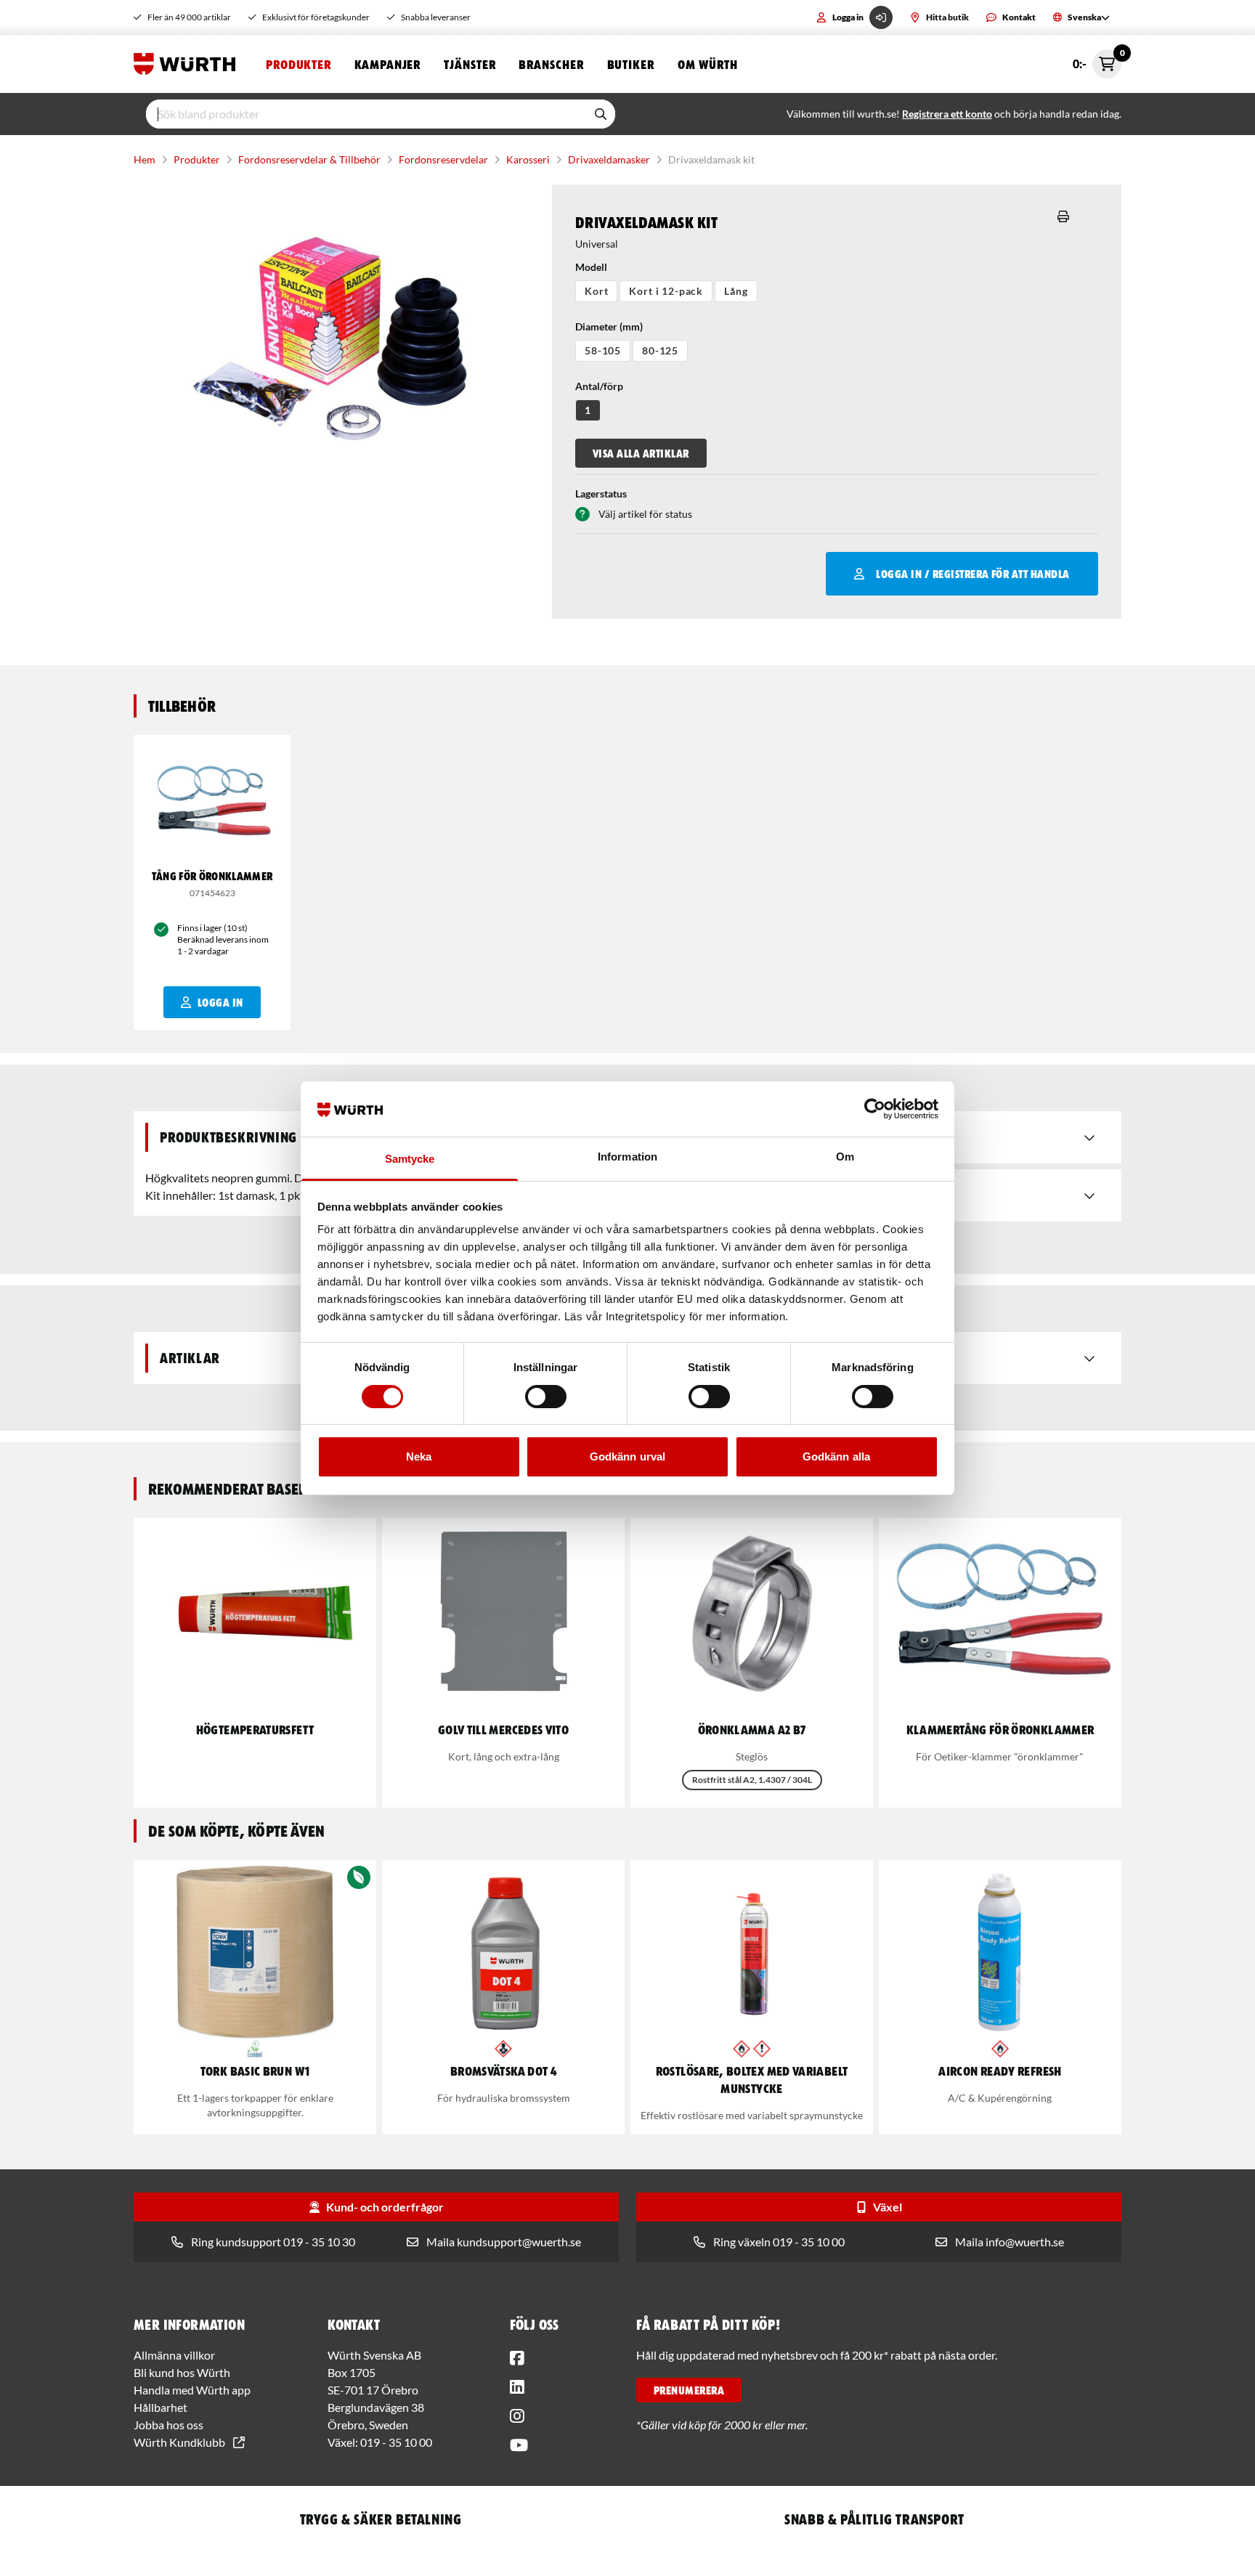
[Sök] (601, 114)
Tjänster (470, 64)
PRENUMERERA (689, 2390)
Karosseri (528, 159)
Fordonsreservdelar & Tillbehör (309, 159)
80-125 (660, 350)
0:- (1097, 60)
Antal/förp (599, 386)
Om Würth (708, 64)
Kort (596, 291)
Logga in (848, 17)
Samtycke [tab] (410, 1159)
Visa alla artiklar (641, 453)
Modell (591, 267)
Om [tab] (845, 1157)
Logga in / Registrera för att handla (972, 574)
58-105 (603, 350)
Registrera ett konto (947, 114)
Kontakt (1019, 17)
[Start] (188, 64)
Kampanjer (387, 64)
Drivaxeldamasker (609, 159)
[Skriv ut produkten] (1063, 216)
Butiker (631, 64)
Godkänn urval (627, 1456)
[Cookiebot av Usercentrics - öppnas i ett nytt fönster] (875, 1109)
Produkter (298, 64)
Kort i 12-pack (666, 291)
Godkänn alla (836, 1456)
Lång (736, 291)
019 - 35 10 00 (396, 2442)
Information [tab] (627, 1157)
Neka (419, 1456)
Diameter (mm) (609, 326)
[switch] (546, 1397)
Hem (145, 159)
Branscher (551, 64)
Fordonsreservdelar (443, 159)
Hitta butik (947, 17)
